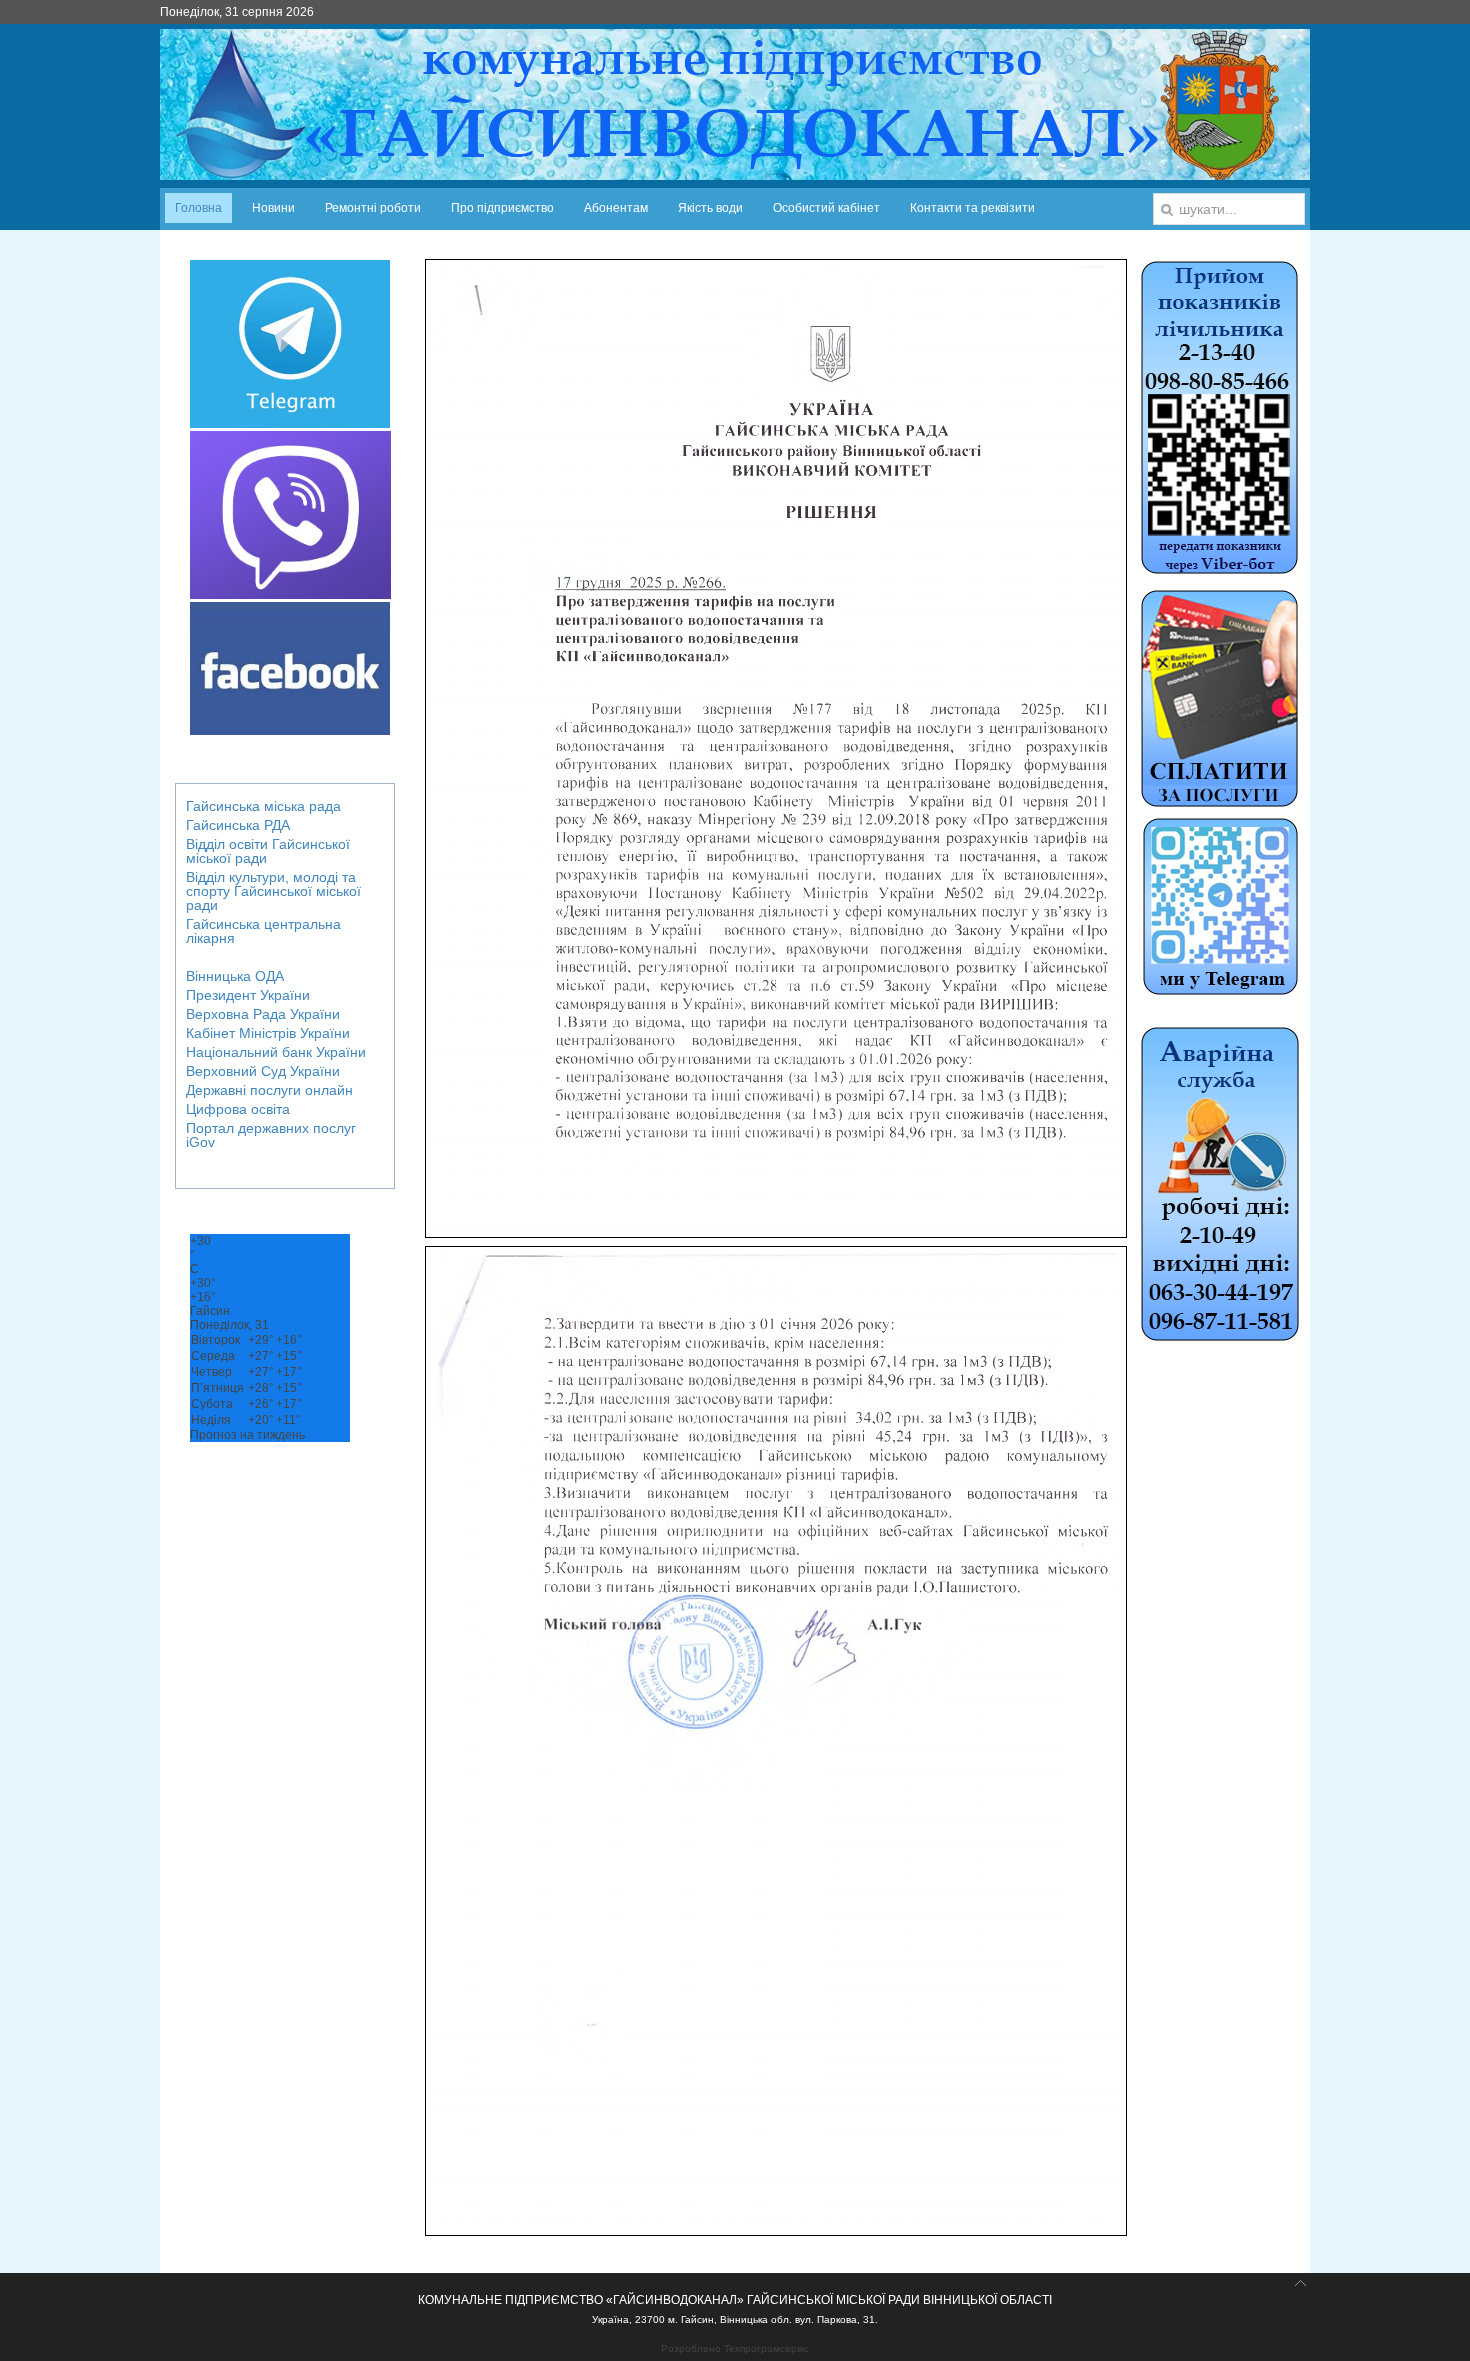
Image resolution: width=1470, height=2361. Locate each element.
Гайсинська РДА (238, 825)
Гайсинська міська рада (263, 806)
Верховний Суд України (263, 1071)
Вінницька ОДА (235, 976)
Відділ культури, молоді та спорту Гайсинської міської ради (273, 891)
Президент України (248, 995)
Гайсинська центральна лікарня (263, 931)
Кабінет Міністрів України (268, 1033)
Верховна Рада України (263, 1014)
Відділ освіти (268, 851)
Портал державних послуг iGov (271, 1135)
